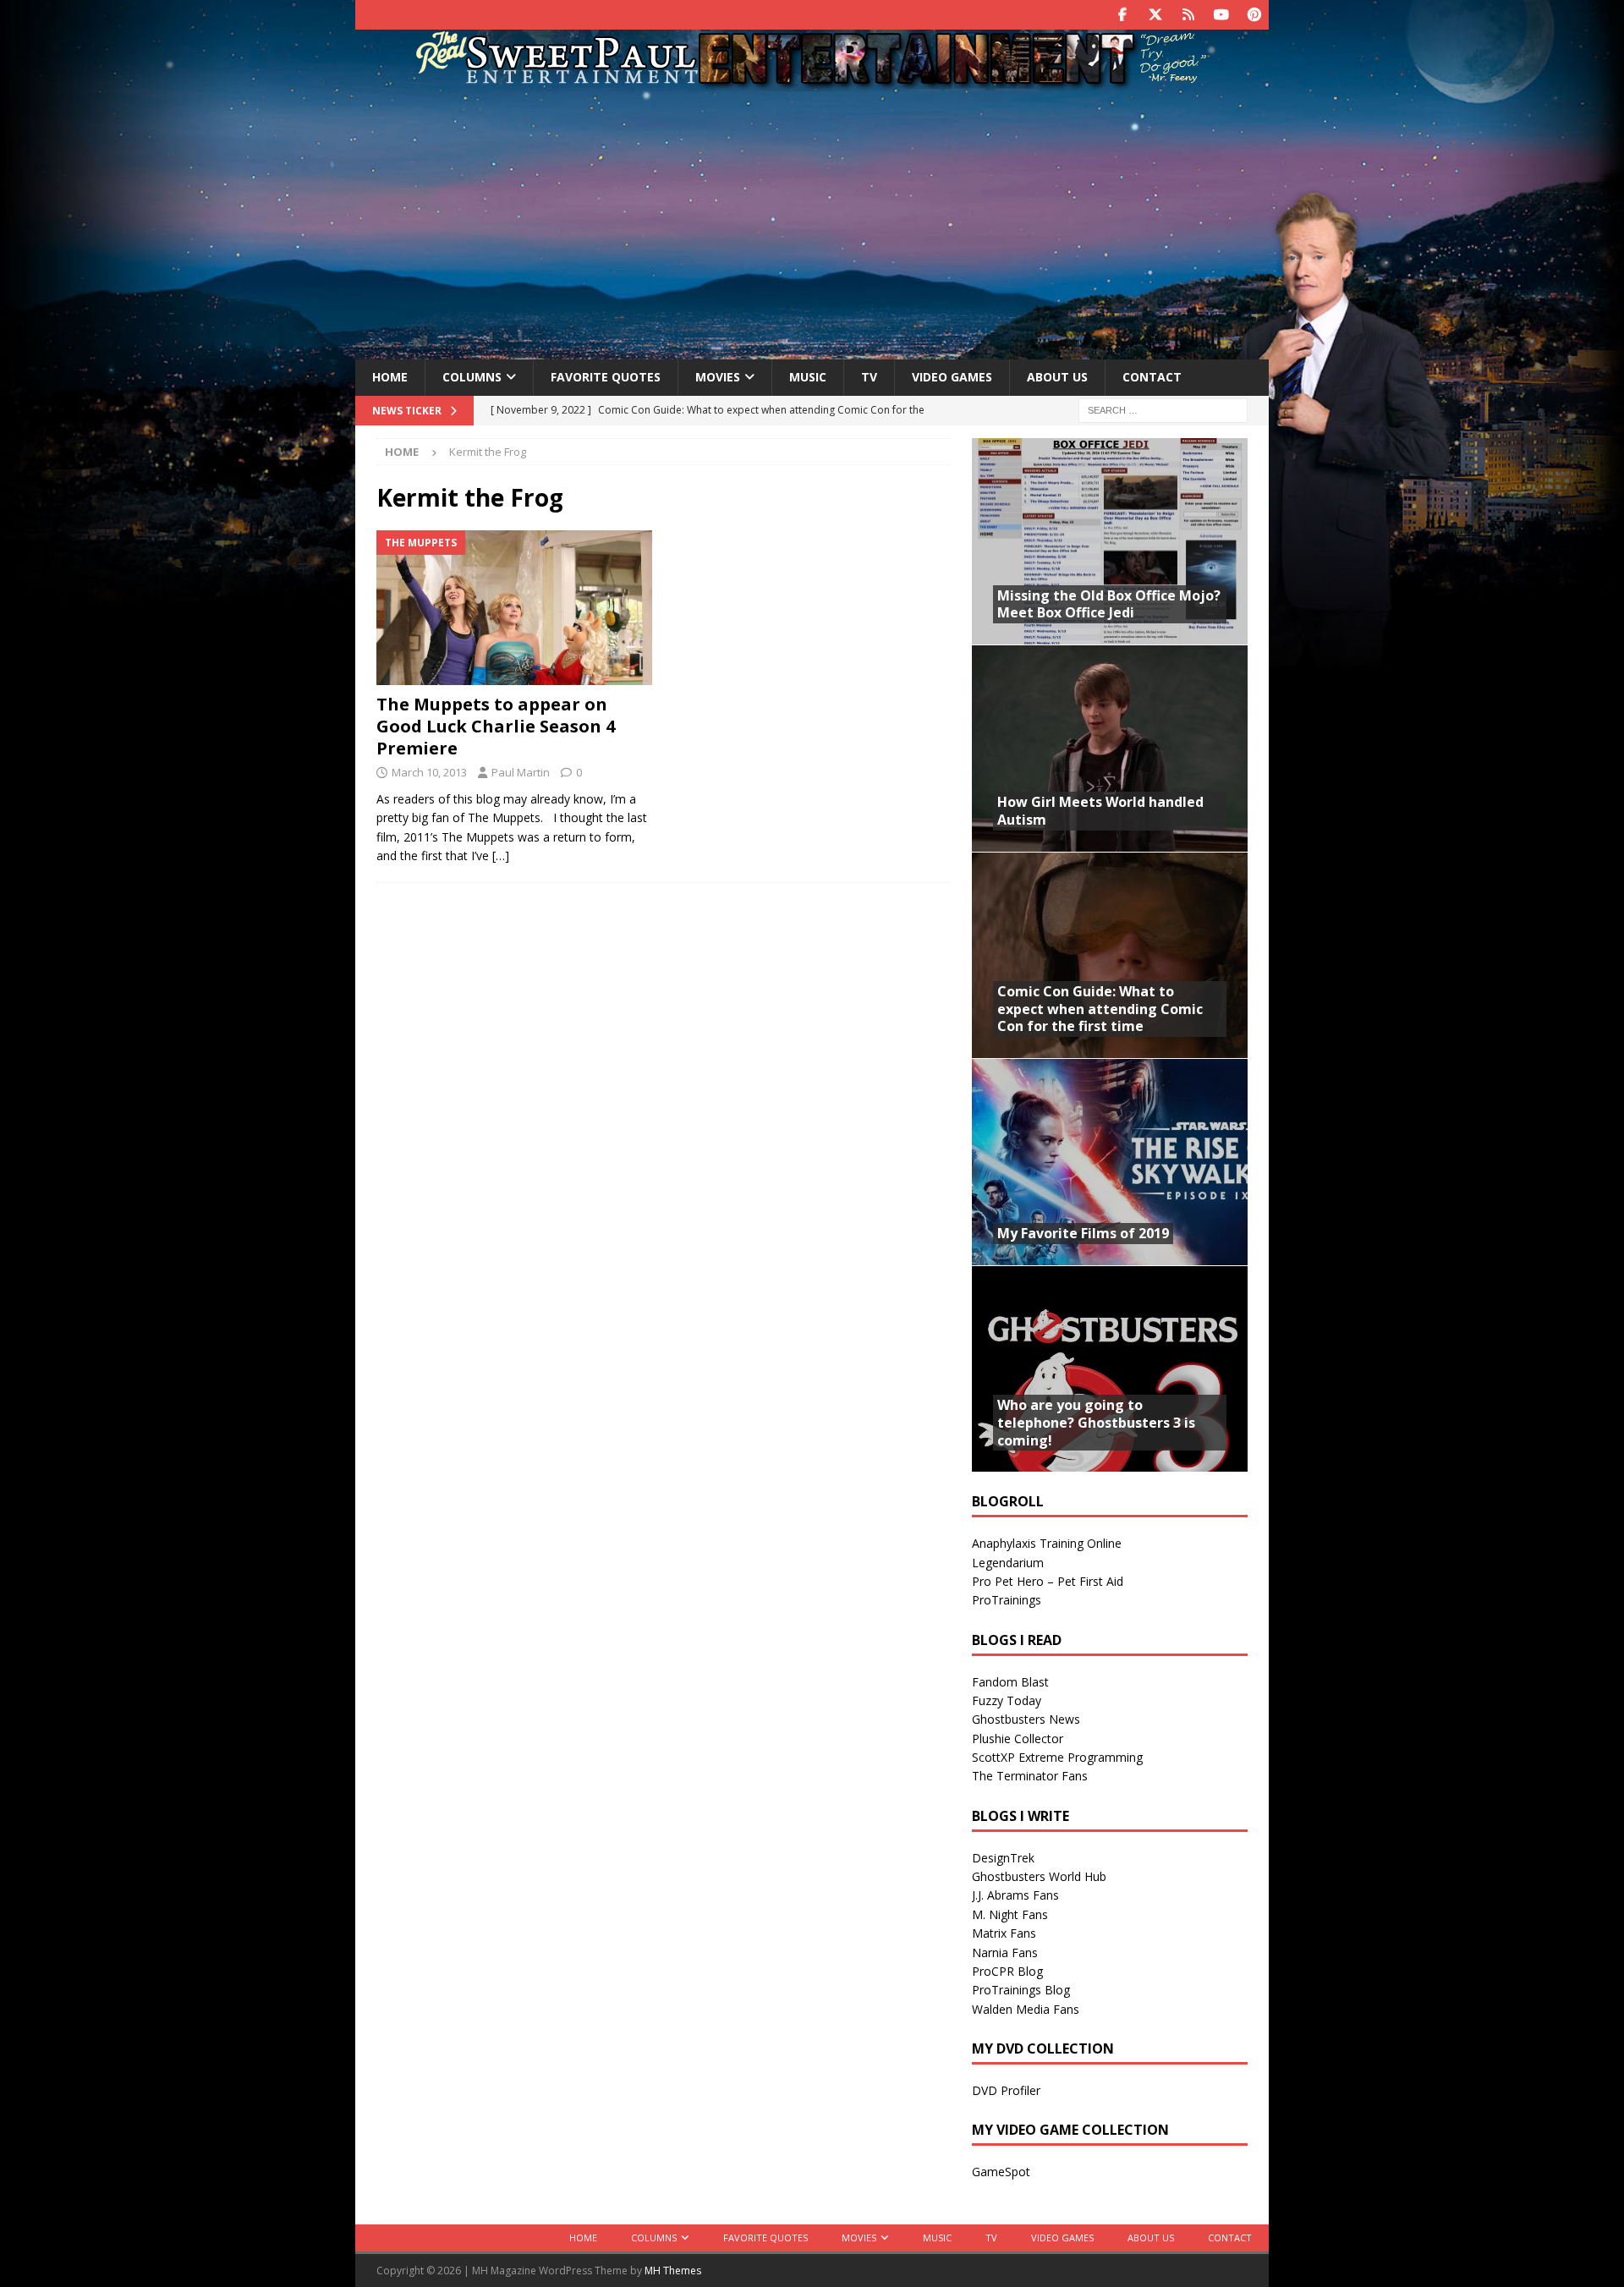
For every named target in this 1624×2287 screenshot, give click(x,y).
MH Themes (673, 2271)
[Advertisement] (812, 222)
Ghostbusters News (1026, 1719)
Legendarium (1008, 1563)
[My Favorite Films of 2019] (1110, 1162)
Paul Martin (521, 772)
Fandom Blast (1010, 1682)
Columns (472, 377)
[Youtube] (1221, 15)
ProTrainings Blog (1021, 1990)
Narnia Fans (1005, 1952)
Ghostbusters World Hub (1039, 1876)
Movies (718, 377)
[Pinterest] (1254, 15)
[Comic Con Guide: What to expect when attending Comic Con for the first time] (1110, 955)
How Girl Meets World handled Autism (1100, 811)
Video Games (952, 377)
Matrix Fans (1004, 1933)
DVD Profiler (1006, 2090)
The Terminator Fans (1030, 1776)
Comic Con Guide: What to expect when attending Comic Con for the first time (1100, 1009)
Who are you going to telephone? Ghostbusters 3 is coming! (1096, 1423)
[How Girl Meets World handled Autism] (1110, 748)
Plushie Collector (1018, 1739)
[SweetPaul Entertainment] (812, 82)
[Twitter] (1155, 15)
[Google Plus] (1188, 15)
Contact (1152, 377)
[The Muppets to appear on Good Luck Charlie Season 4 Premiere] (515, 608)
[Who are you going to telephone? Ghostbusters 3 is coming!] (1110, 1369)
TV (869, 377)
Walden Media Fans (1026, 2009)
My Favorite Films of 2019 (1083, 1233)
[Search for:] (1163, 409)
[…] (501, 856)
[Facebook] (1122, 15)
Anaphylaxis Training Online (1047, 1543)
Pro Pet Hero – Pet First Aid (1048, 1581)
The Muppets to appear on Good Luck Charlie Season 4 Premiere (496, 726)
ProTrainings (1007, 1600)
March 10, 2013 (429, 772)
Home (390, 377)
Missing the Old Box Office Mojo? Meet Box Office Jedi (1109, 604)
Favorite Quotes (606, 377)
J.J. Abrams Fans (1015, 1895)
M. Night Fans (1010, 1914)
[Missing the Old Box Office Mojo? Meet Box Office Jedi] (1110, 542)
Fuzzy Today (1007, 1700)
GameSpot (1001, 2172)
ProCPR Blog (1007, 1971)
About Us (1057, 377)
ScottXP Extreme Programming (1057, 1757)
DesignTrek (1003, 1858)
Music (808, 377)
